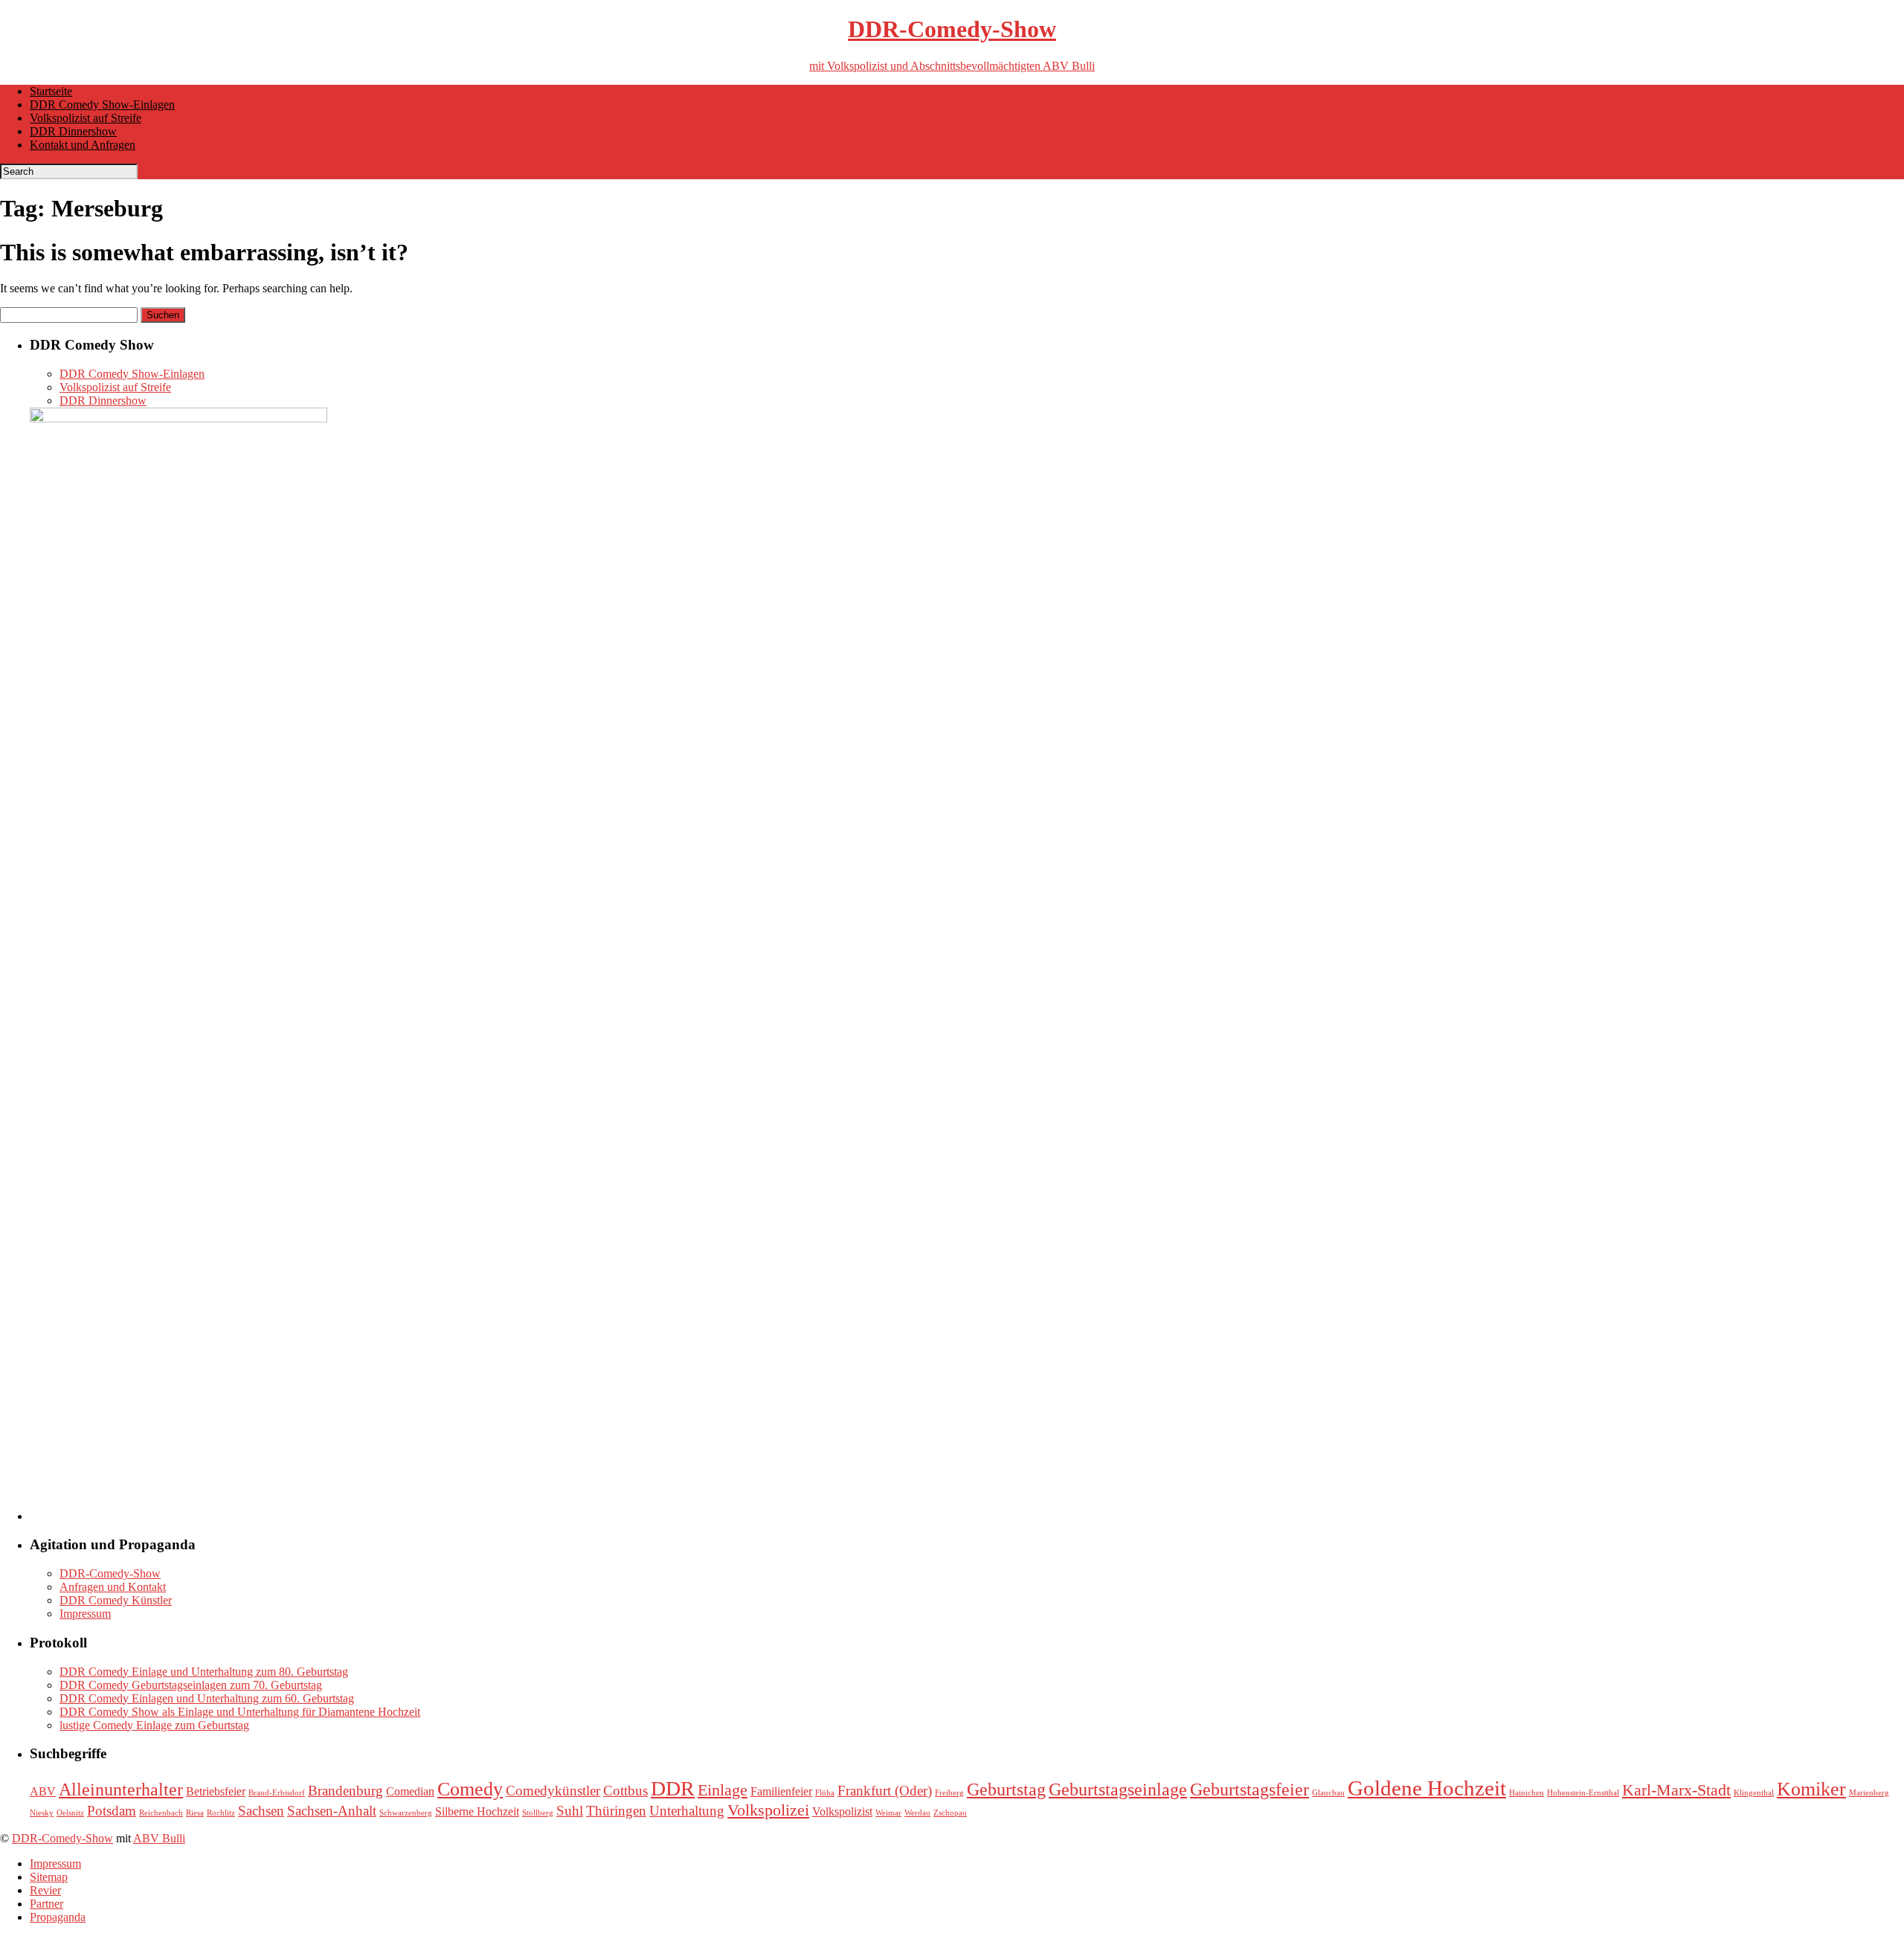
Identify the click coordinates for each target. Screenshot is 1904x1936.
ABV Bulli (159, 1838)
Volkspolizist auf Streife (86, 118)
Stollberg (538, 1813)
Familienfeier (781, 1791)
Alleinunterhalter (121, 1789)
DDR (673, 1788)
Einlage (723, 1790)
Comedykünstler (553, 1791)
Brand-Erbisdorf (277, 1793)
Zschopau (950, 1813)
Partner (46, 1904)
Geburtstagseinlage (1118, 1789)
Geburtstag (1006, 1789)
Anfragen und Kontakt (113, 1587)
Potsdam (112, 1811)
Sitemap (49, 1877)
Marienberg (1869, 1793)
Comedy (470, 1789)
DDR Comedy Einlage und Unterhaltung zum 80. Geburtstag (204, 1672)
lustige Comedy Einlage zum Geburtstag (154, 1725)
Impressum (85, 1614)
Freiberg (949, 1793)
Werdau (917, 1813)
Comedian (410, 1791)
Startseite (51, 91)
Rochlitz (221, 1813)
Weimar (888, 1813)
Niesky (42, 1813)
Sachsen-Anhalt (332, 1811)
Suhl (570, 1811)
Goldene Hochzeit (1427, 1788)
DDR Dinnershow (73, 131)
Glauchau (1328, 1793)
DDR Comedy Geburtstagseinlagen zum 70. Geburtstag (191, 1685)
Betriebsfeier (216, 1791)
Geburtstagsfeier (1249, 1789)
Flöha (825, 1793)
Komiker (1811, 1789)
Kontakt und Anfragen (83, 145)
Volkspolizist (842, 1811)
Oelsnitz (70, 1813)
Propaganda (58, 1917)
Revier (45, 1890)
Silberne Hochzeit (477, 1811)
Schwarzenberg (406, 1813)
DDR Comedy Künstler (116, 1600)
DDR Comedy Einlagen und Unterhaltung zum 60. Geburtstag (207, 1698)
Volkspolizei (768, 1810)
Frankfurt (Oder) (885, 1791)
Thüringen (616, 1811)
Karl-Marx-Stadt (1676, 1790)
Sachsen (261, 1811)
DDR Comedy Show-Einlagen (102, 104)
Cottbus (625, 1791)
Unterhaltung (687, 1811)
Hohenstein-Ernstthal (1583, 1793)
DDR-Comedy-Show (110, 1573)
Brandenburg (345, 1791)
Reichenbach (161, 1813)
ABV (43, 1791)
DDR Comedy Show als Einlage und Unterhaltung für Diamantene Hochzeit (240, 1712)
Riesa (195, 1813)
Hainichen (1527, 1793)
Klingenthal (1754, 1793)
